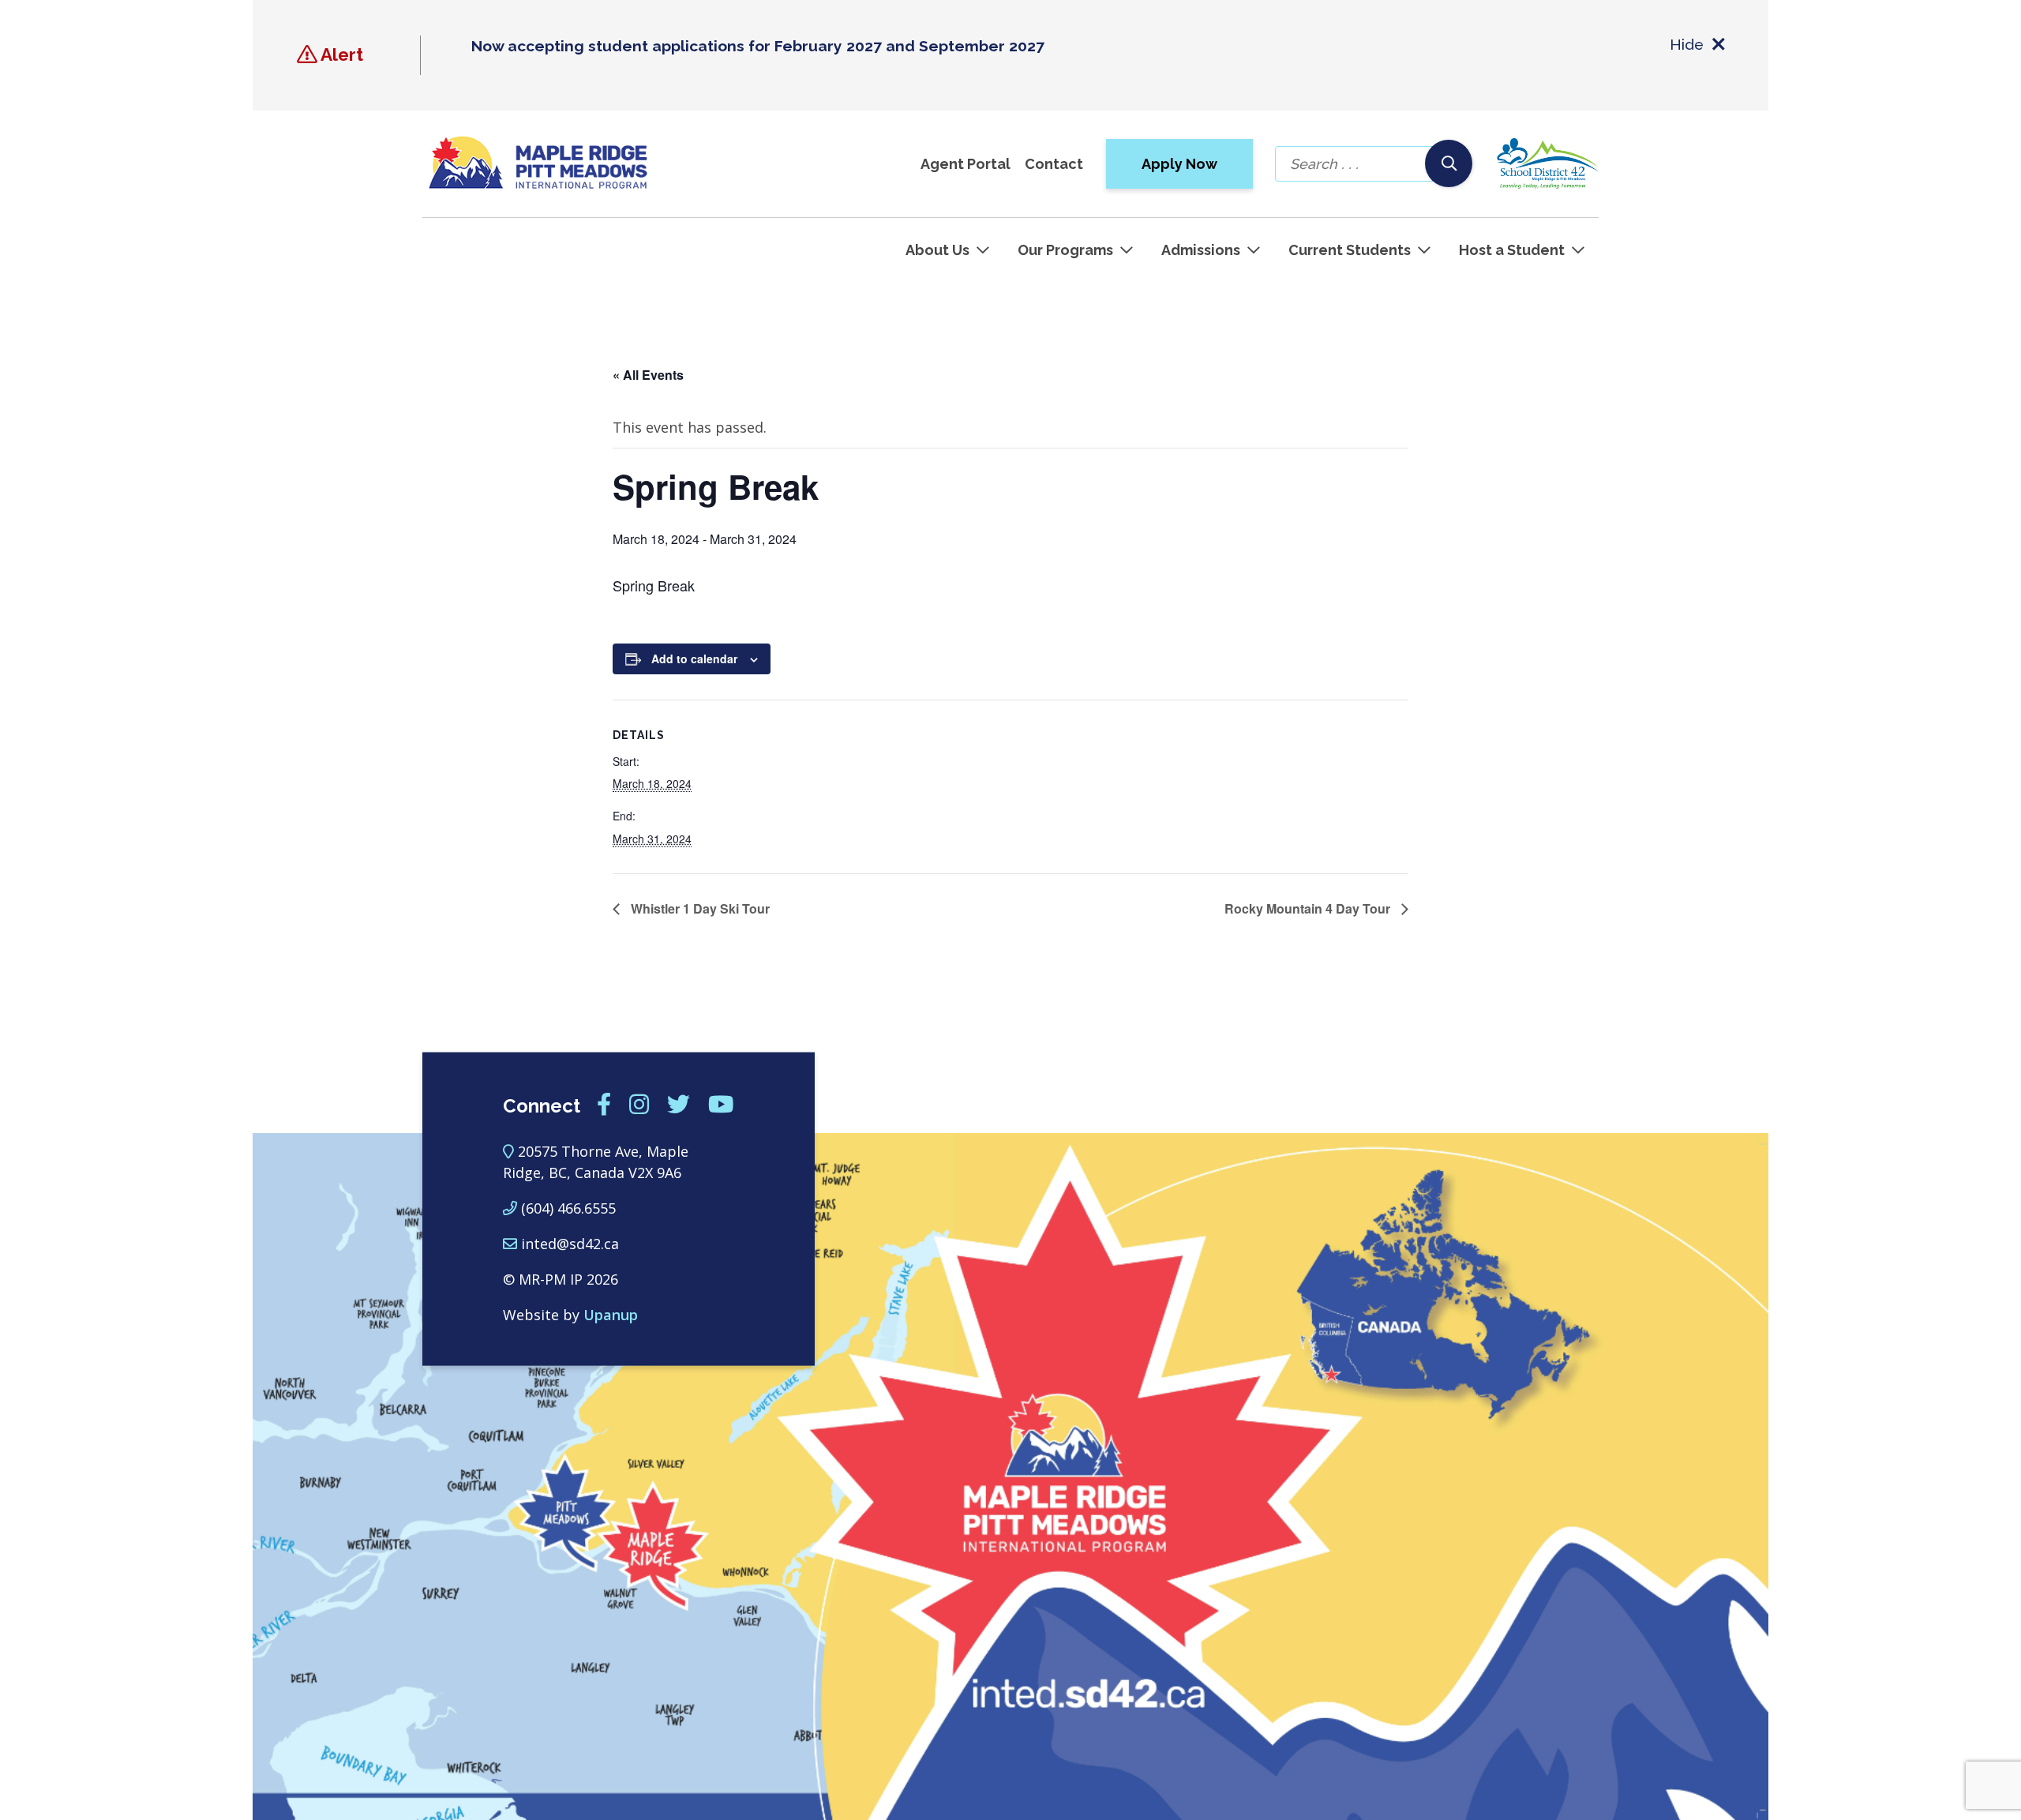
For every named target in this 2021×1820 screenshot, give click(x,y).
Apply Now (1179, 164)
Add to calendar (694, 659)
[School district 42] (1547, 163)
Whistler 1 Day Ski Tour (699, 908)
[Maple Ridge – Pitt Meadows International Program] (538, 163)
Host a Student (1512, 250)
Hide (1687, 44)
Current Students (1350, 250)
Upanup (611, 1315)
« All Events (648, 375)
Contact (1054, 164)
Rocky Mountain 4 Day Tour (1309, 908)
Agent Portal (966, 164)
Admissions (1201, 250)
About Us (937, 250)
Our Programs (1065, 250)
